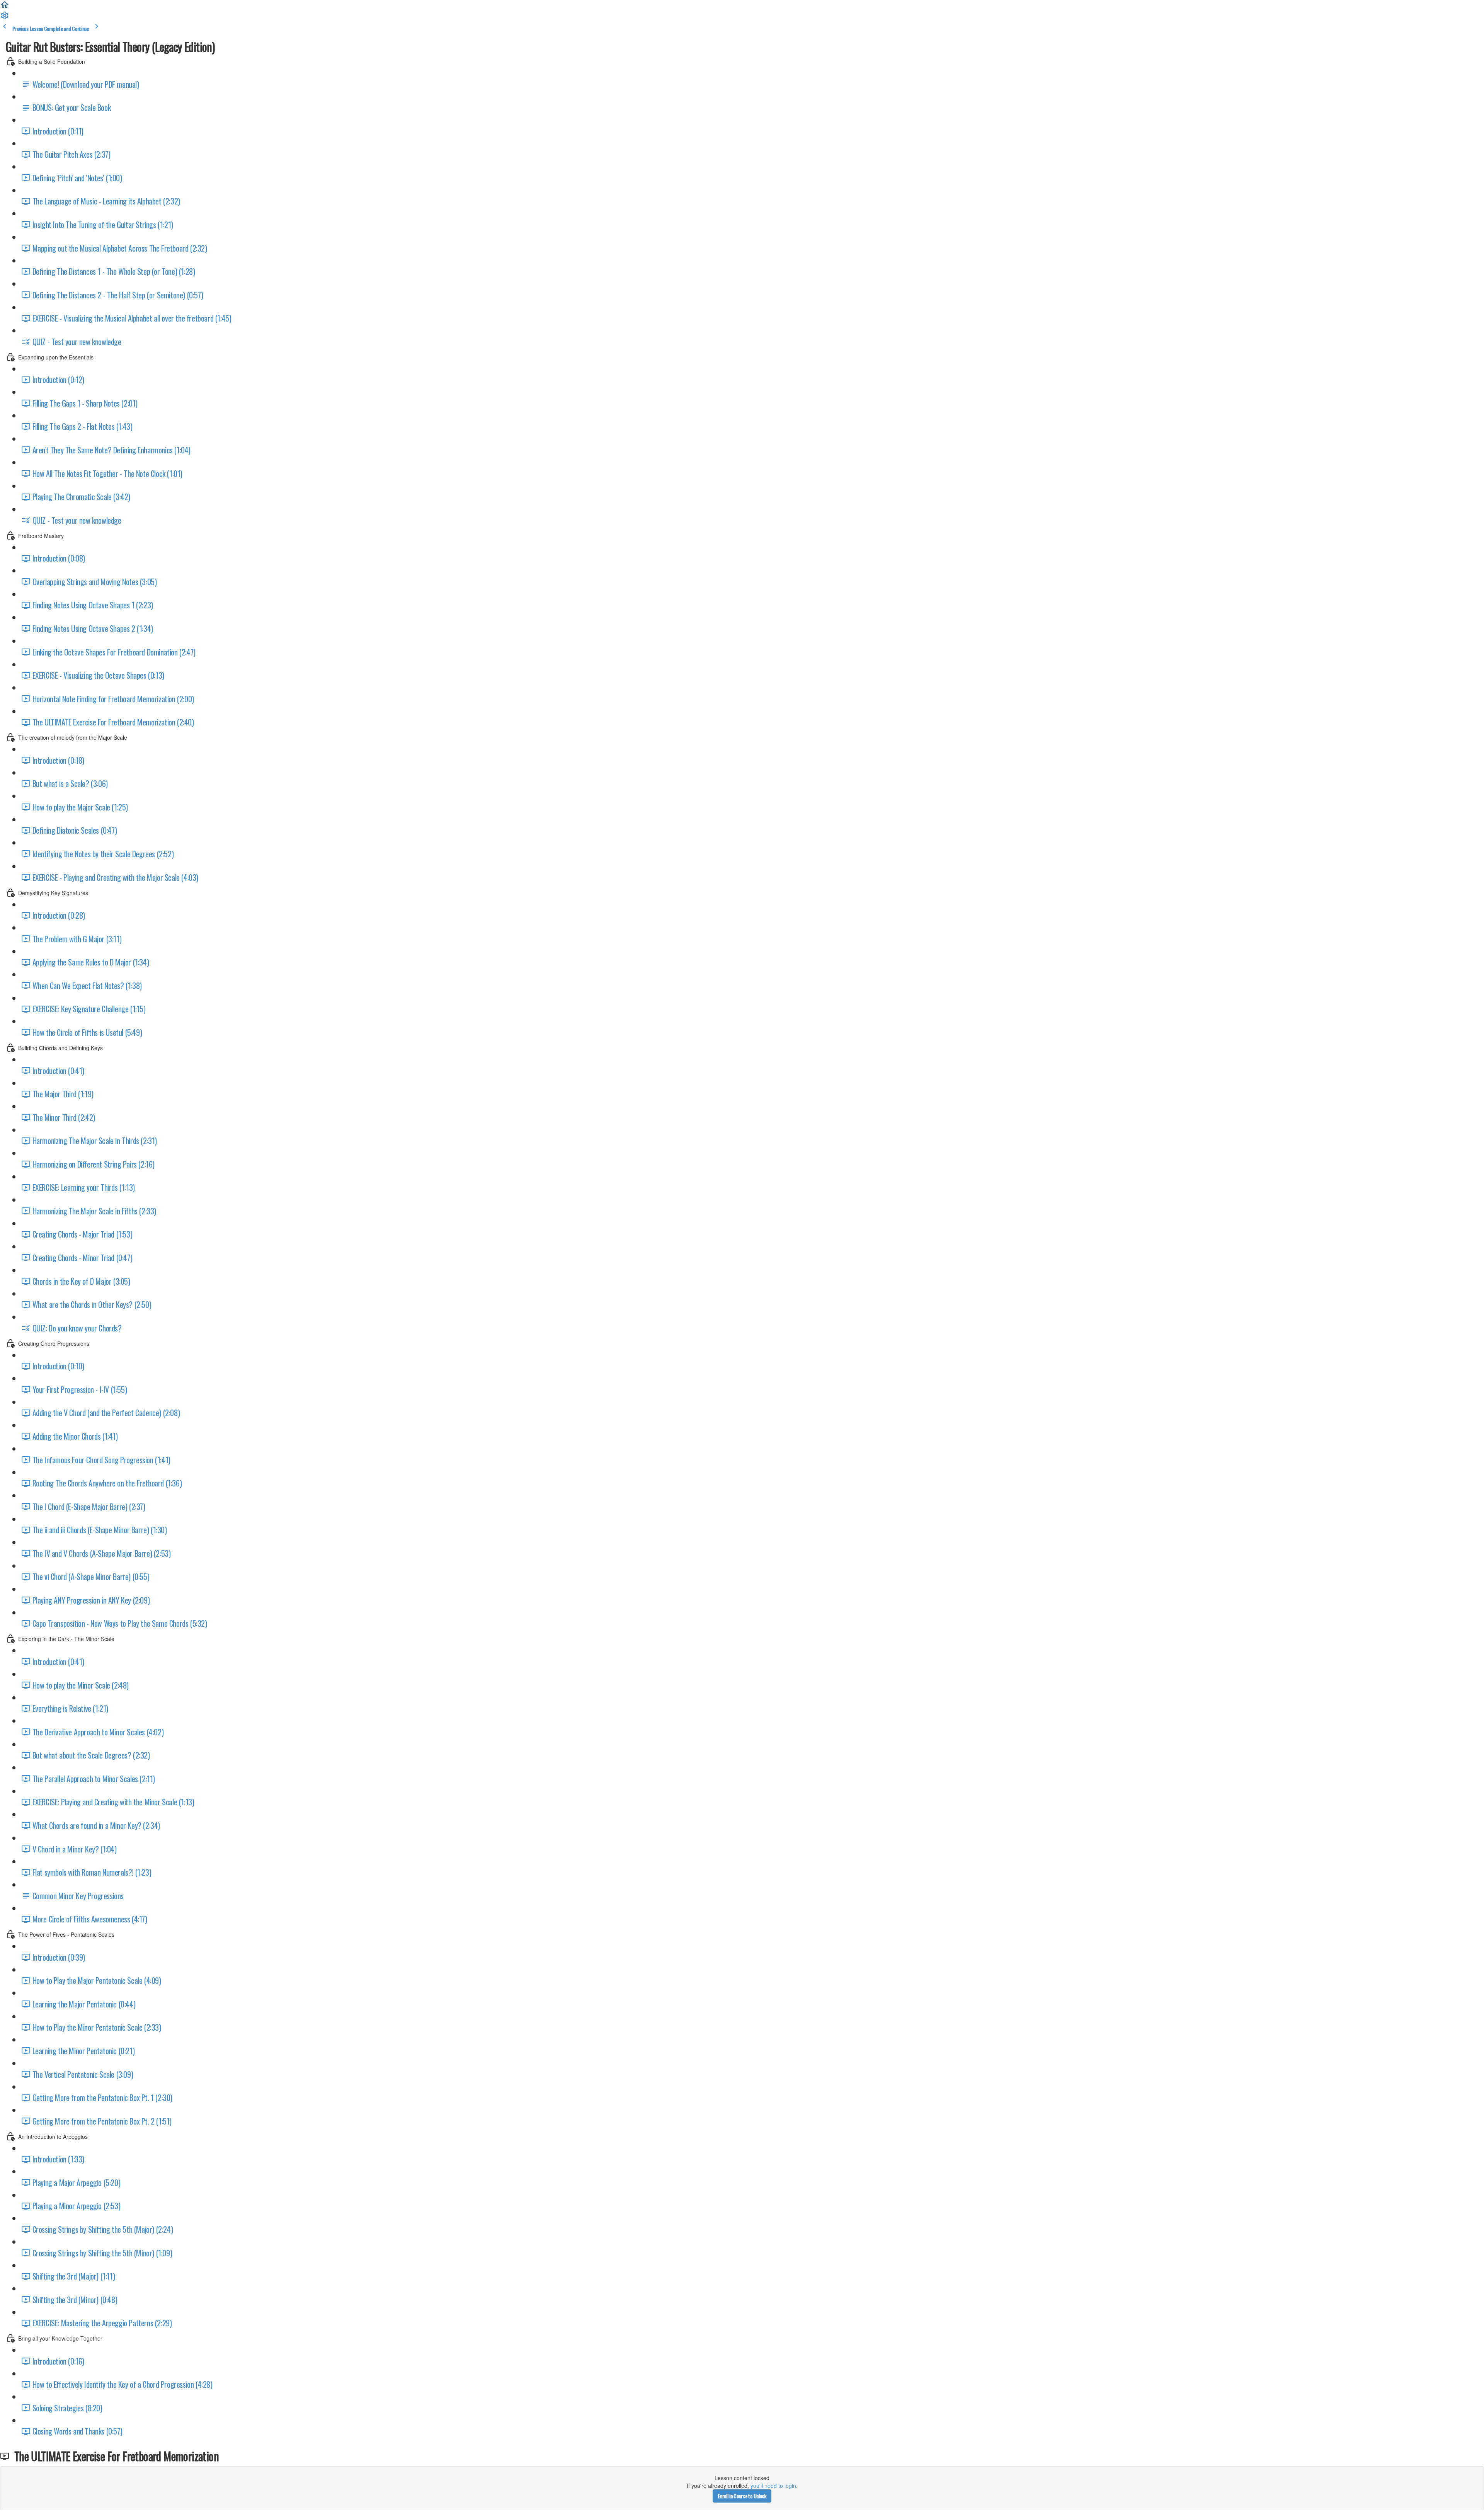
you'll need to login (773, 2486)
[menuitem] (5, 18)
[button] (5, 7)
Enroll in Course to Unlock (742, 2496)
